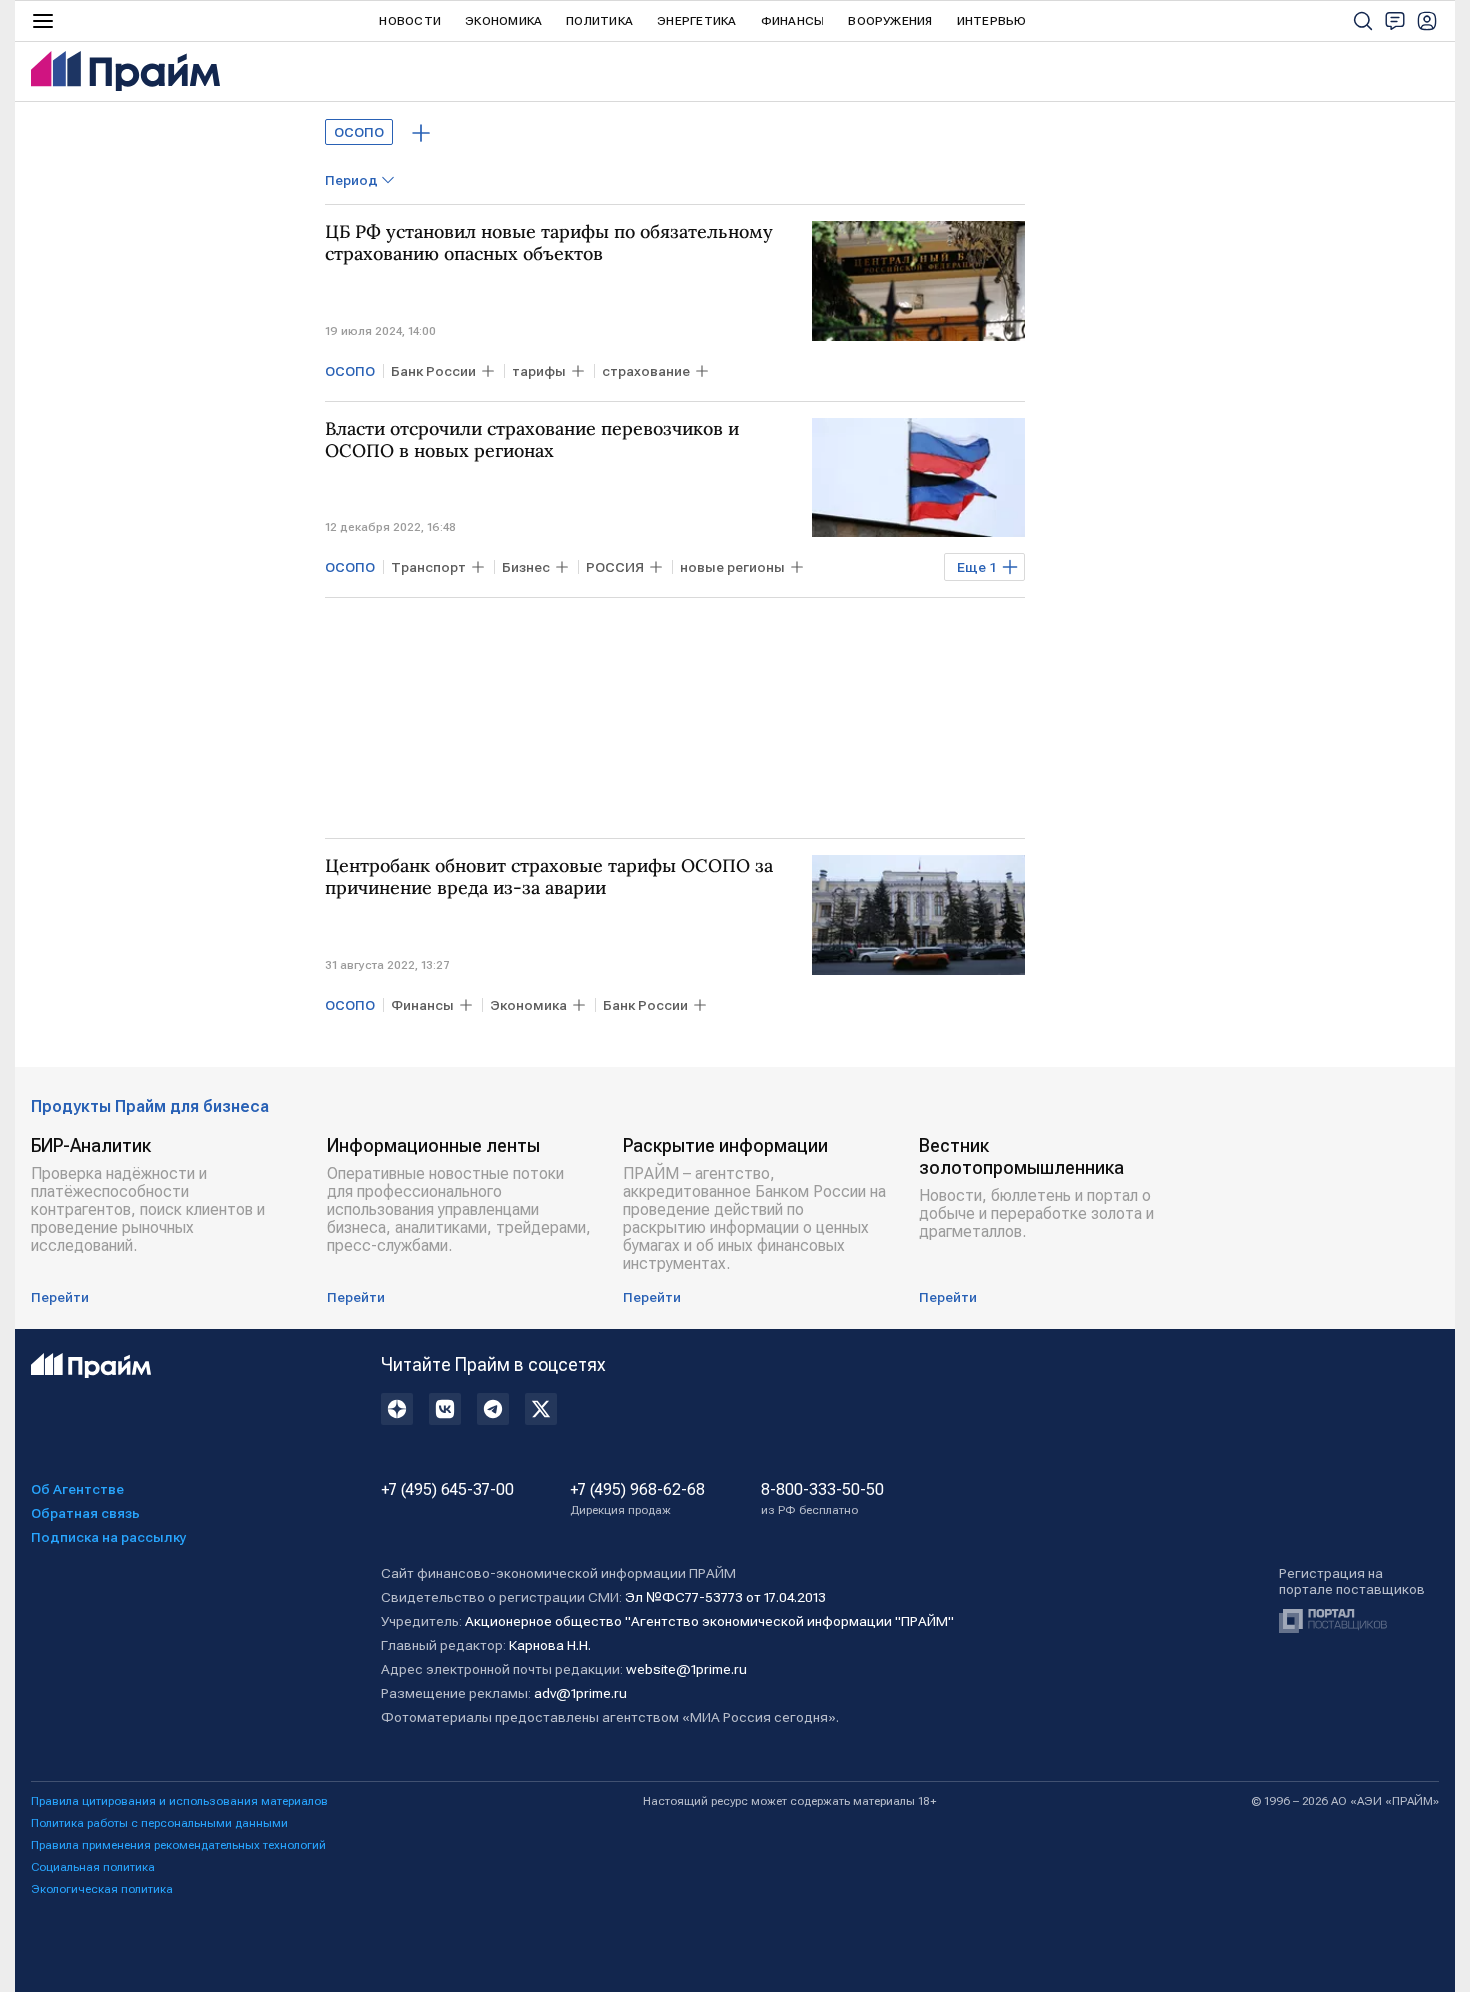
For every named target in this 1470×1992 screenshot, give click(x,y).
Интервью (992, 21)
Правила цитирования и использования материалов (179, 1801)
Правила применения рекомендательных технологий (178, 1845)
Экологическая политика (102, 1889)
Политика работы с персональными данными (159, 1823)
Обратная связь (85, 1513)
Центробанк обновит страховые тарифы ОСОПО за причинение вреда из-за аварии (549, 877)
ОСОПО (359, 132)
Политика (599, 21)
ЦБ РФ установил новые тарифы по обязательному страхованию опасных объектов (549, 243)
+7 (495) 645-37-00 (447, 1490)
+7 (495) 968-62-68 (637, 1499)
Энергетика (696, 21)
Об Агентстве (77, 1489)
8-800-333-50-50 (822, 1499)
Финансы (793, 21)
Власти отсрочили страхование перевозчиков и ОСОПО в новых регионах (532, 440)
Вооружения (890, 21)
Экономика (503, 21)
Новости (410, 21)
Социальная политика (93, 1867)
